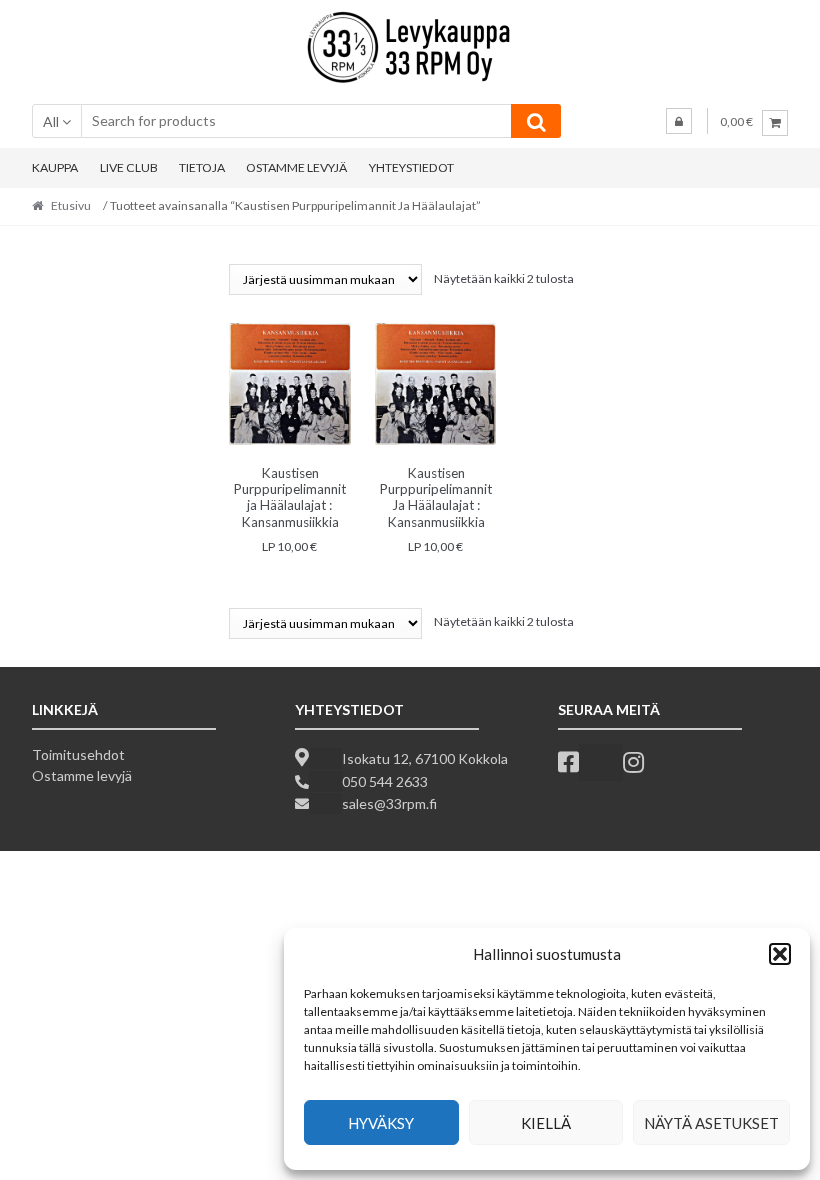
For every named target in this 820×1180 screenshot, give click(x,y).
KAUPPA (55, 167)
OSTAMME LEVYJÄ (296, 167)
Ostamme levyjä (82, 775)
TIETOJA (202, 167)
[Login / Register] (679, 121)
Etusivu (71, 205)
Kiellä (546, 1123)
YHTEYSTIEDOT (411, 167)
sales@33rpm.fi (389, 803)
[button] (780, 954)
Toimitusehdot (78, 754)
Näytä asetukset (711, 1123)
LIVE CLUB (129, 167)
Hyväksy (381, 1123)
